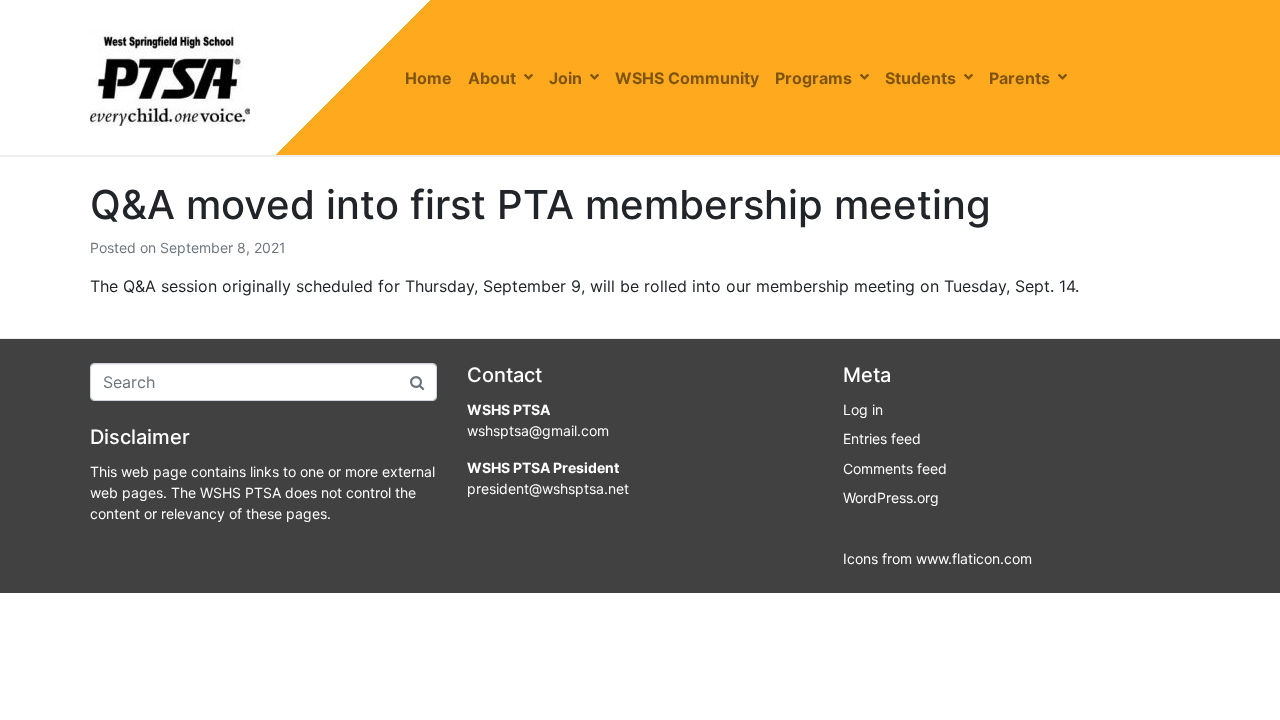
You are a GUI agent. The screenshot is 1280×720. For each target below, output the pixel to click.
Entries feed (882, 438)
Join (565, 78)
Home (428, 78)
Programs (813, 78)
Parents (1019, 78)
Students (920, 78)
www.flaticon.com (974, 558)
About (492, 78)
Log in (863, 409)
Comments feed (895, 468)
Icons (860, 558)
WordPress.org (891, 497)
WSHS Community (687, 78)
